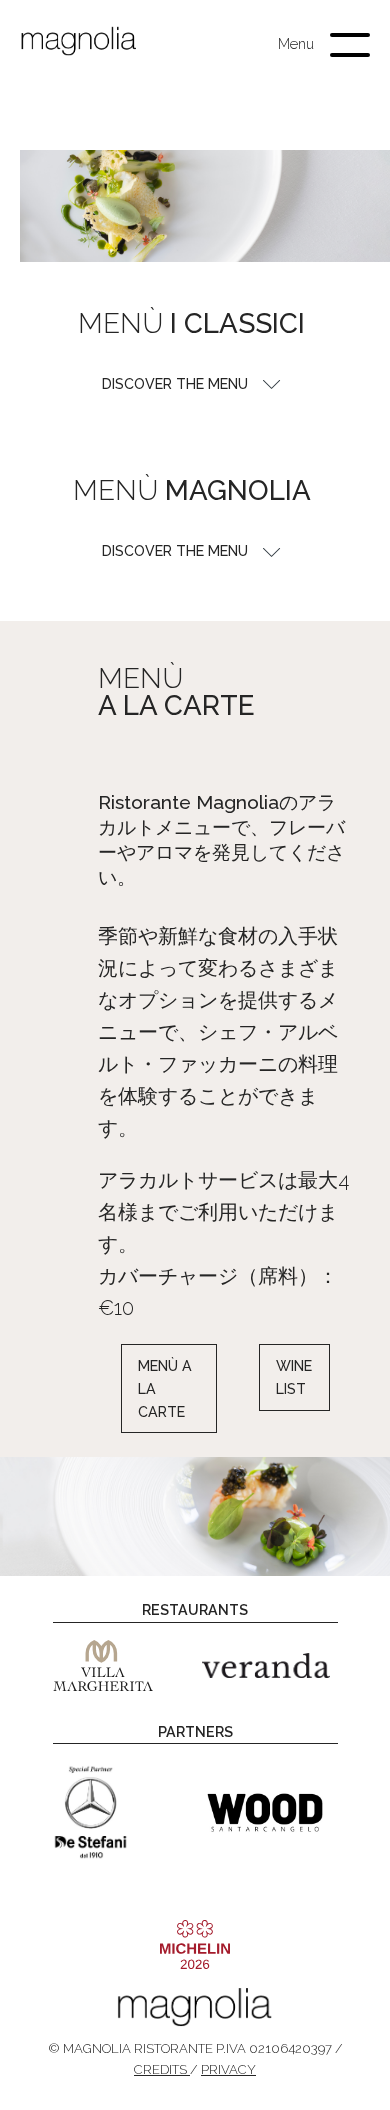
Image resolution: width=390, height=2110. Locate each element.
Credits (162, 2069)
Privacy (228, 2069)
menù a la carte (165, 1389)
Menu (296, 44)
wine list (295, 1377)
